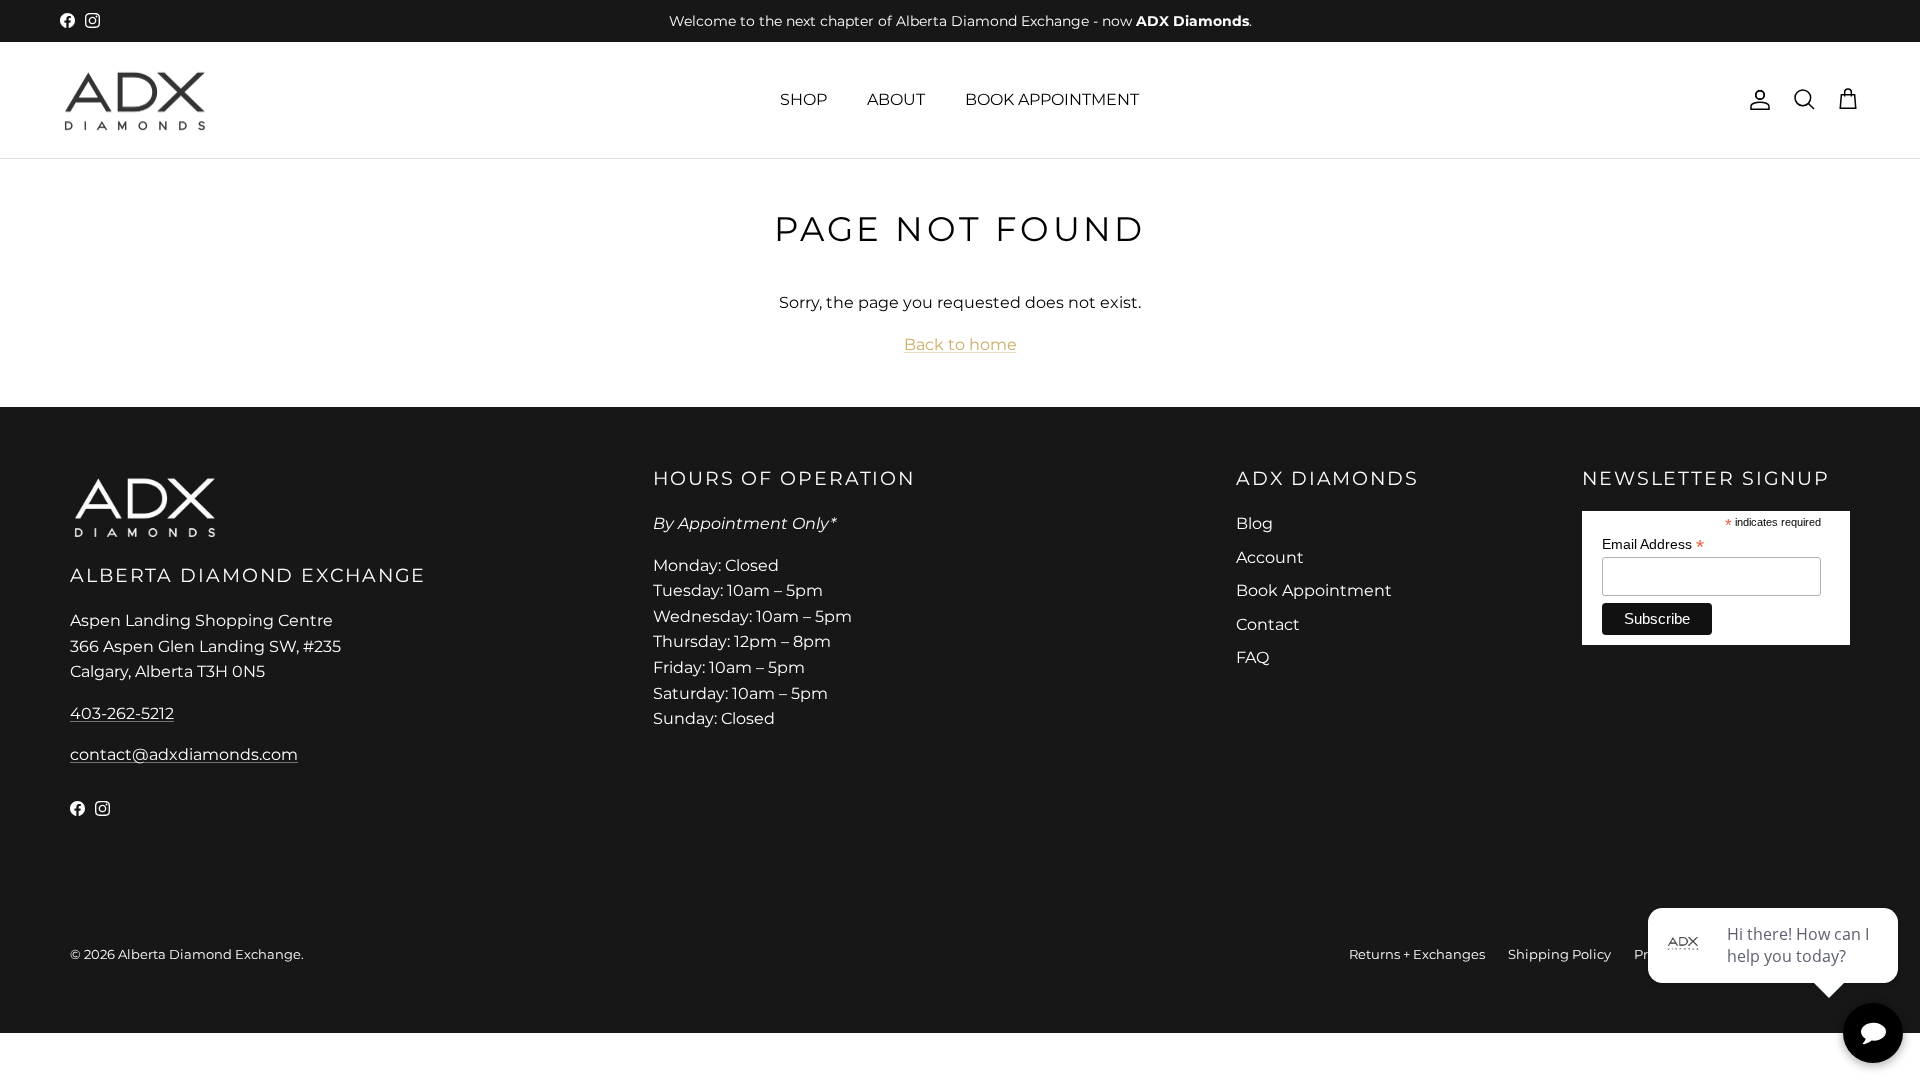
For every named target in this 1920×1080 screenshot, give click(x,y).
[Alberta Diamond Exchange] (135, 100)
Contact (1268, 624)
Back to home (960, 344)
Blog (1254, 523)
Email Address (1653, 544)
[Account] (1756, 100)
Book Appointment (1314, 590)
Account (1270, 557)
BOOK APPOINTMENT (1052, 99)
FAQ (1252, 657)
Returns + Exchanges (1417, 954)
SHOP (803, 99)
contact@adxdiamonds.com (184, 754)
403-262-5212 (122, 713)
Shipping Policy (1559, 954)
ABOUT (896, 99)
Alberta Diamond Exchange (209, 954)
